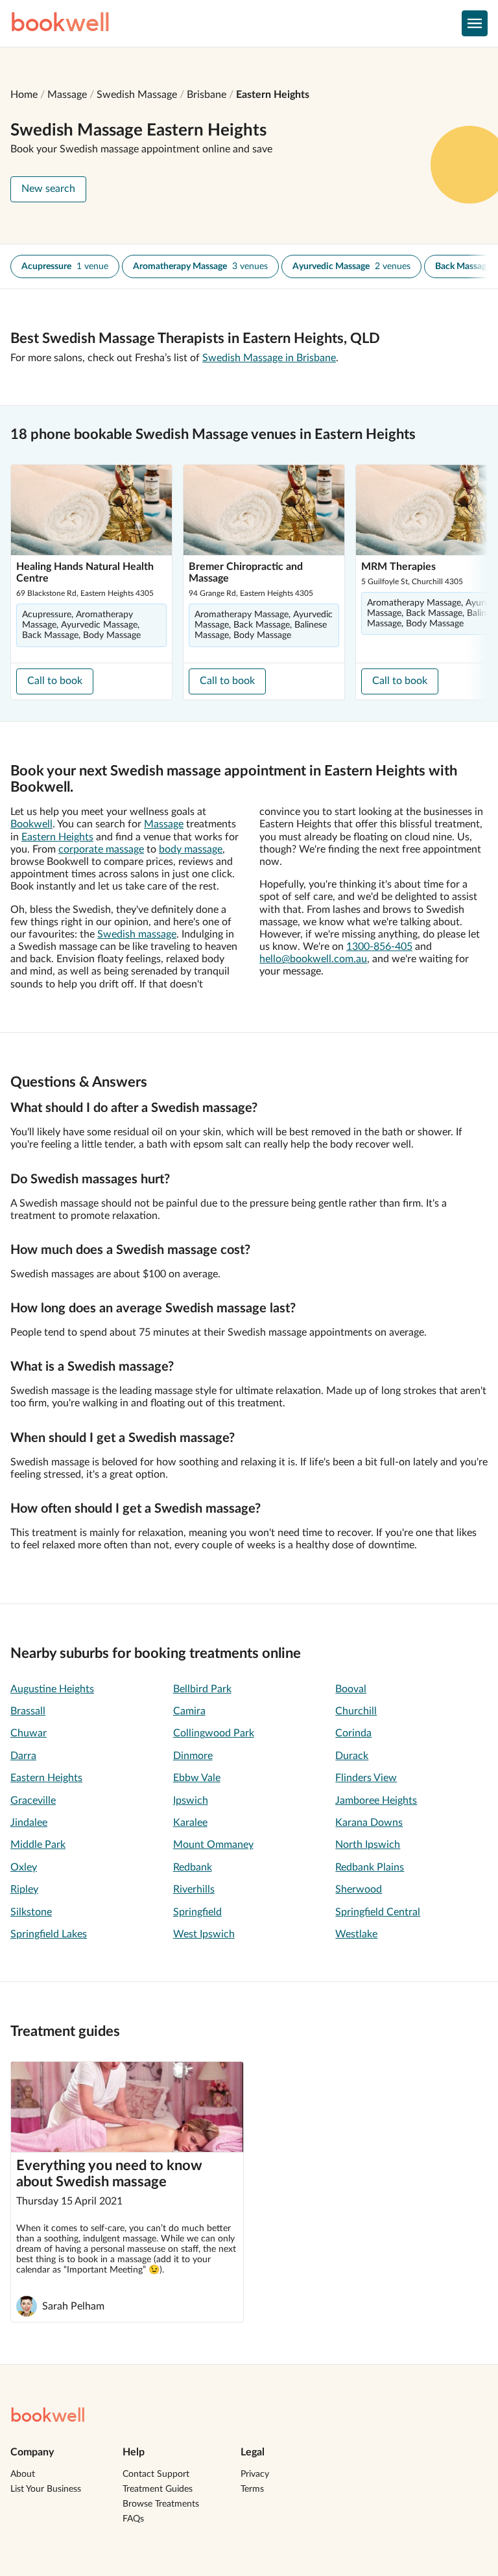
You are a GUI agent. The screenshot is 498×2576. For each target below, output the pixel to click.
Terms (252, 2489)
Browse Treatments (161, 2504)
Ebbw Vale (197, 1778)
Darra (23, 1756)
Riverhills (194, 1889)
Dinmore (193, 1756)
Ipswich (191, 1801)
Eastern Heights (273, 95)
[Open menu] (475, 23)
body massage (191, 849)
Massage (67, 95)
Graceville (33, 1801)
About (23, 2474)
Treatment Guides (158, 2489)
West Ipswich (204, 1934)
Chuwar (29, 1733)
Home (24, 95)
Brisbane (207, 95)
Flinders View (366, 1778)
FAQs (133, 2519)
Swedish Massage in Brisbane (269, 358)
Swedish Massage (137, 95)
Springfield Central (378, 1912)
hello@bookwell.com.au (313, 959)
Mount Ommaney (213, 1845)
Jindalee (29, 1823)
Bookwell (31, 824)
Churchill (356, 1711)
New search (48, 189)
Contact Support (156, 2474)
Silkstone (31, 1912)
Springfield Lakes (49, 1934)
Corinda (353, 1733)
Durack (352, 1756)
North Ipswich (368, 1845)
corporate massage (101, 849)
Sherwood (359, 1889)
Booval (351, 1689)
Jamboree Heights (376, 1801)
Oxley (24, 1867)
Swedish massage (137, 934)
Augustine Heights (52, 1689)
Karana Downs (369, 1823)
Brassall (28, 1711)
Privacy (255, 2474)
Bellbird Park (202, 1689)
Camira (189, 1711)
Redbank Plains (370, 1867)
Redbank (193, 1867)
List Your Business (46, 2489)
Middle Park (38, 1845)
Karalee (190, 1823)
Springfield (197, 1912)
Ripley (24, 1889)
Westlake (356, 1934)
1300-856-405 (379, 947)
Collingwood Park (214, 1733)
